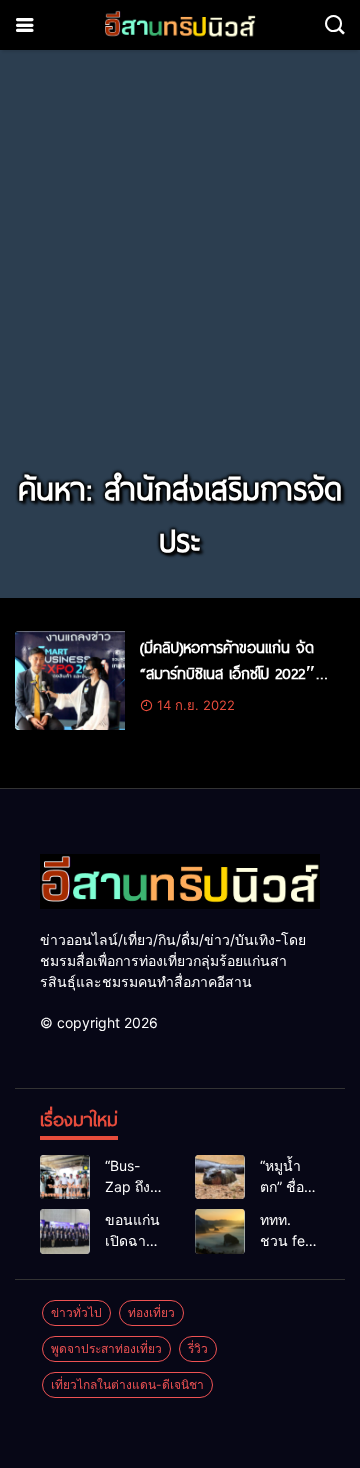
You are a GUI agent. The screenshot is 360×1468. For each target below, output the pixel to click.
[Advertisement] (180, 272)
